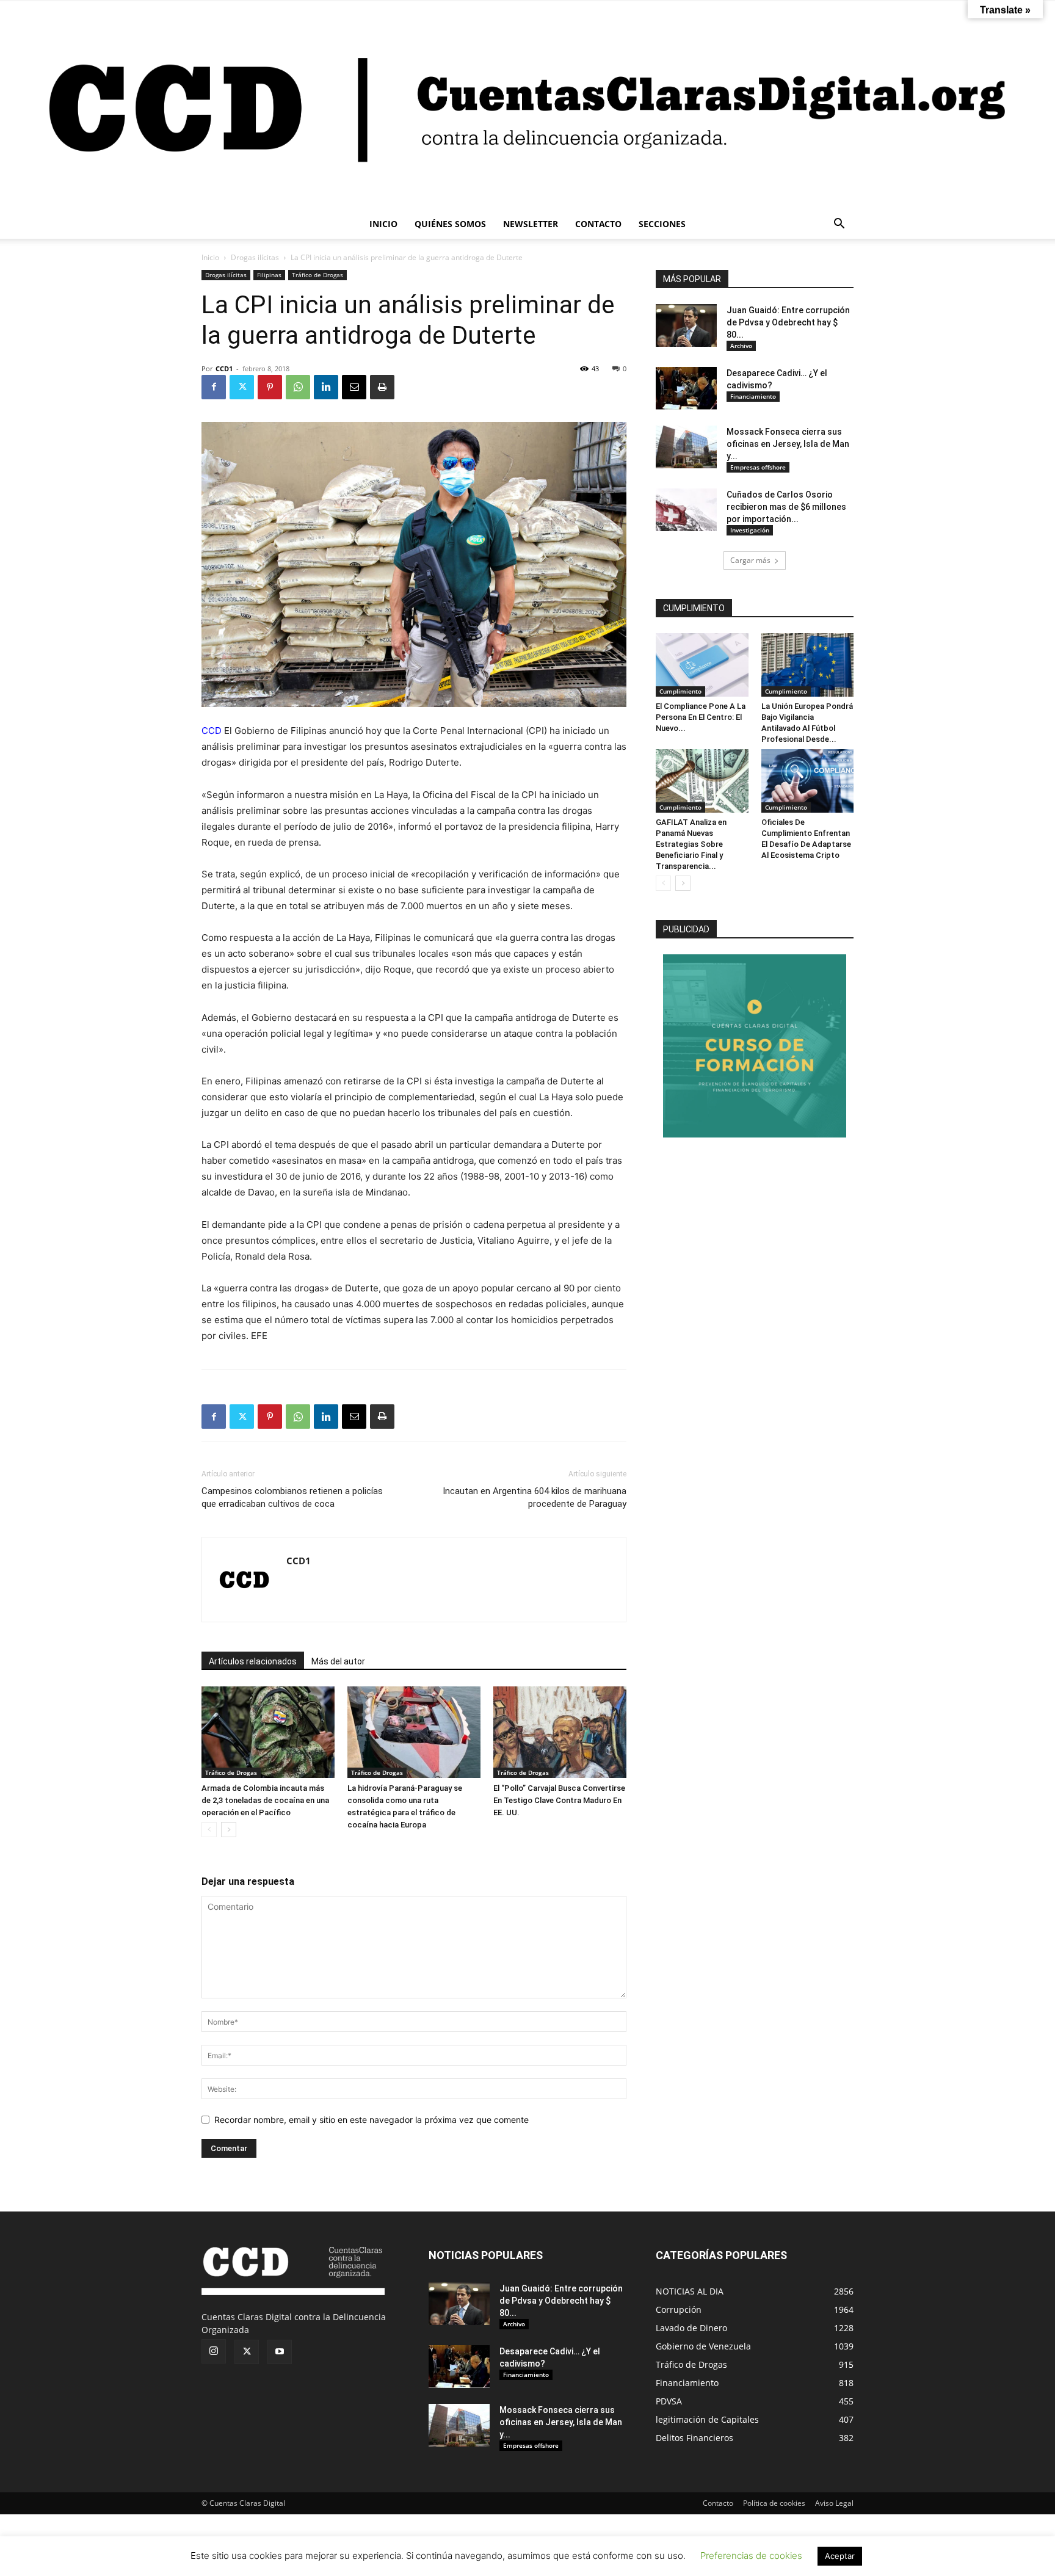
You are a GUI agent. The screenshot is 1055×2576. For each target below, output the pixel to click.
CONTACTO (598, 224)
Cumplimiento (680, 691)
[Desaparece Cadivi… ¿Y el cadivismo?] (686, 388)
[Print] (382, 387)
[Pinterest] (270, 387)
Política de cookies (774, 2503)
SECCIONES (662, 224)
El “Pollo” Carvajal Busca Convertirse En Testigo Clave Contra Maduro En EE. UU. (559, 1800)
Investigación (750, 530)
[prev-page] (209, 1830)
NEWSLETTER (531, 224)
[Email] (354, 387)
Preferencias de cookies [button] (751, 2556)
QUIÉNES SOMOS (450, 224)
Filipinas (269, 275)
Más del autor (338, 1661)
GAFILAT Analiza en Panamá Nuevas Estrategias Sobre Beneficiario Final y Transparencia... (691, 844)
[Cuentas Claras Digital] (527, 105)
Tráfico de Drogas (317, 275)
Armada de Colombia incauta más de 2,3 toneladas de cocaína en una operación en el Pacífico (265, 1800)
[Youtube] (280, 2352)
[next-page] (229, 1830)
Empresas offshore (758, 467)
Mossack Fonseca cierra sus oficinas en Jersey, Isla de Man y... (788, 444)
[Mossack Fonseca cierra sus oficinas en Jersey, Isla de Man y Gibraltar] (686, 447)
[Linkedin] (326, 387)
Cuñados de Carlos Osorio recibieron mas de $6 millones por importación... (786, 507)
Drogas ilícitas (255, 257)
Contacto (718, 2503)
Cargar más (750, 560)
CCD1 (224, 368)
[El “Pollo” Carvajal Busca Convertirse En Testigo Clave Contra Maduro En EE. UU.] (560, 1732)
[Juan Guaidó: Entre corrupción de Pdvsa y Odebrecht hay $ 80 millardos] (686, 325)
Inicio (210, 257)
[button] (839, 225)
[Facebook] (214, 387)
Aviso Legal (834, 2503)
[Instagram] (214, 2351)
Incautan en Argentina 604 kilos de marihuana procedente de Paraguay (535, 1497)
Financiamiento (753, 396)
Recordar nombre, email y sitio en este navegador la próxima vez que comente (372, 2120)
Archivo (741, 346)
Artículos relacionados (253, 1661)
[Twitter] (242, 387)
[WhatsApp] (298, 387)
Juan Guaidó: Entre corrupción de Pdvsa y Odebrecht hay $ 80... (788, 322)
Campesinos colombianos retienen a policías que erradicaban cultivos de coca (292, 1497)
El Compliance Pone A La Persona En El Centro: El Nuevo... (701, 717)
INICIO (383, 224)
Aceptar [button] (840, 2556)
